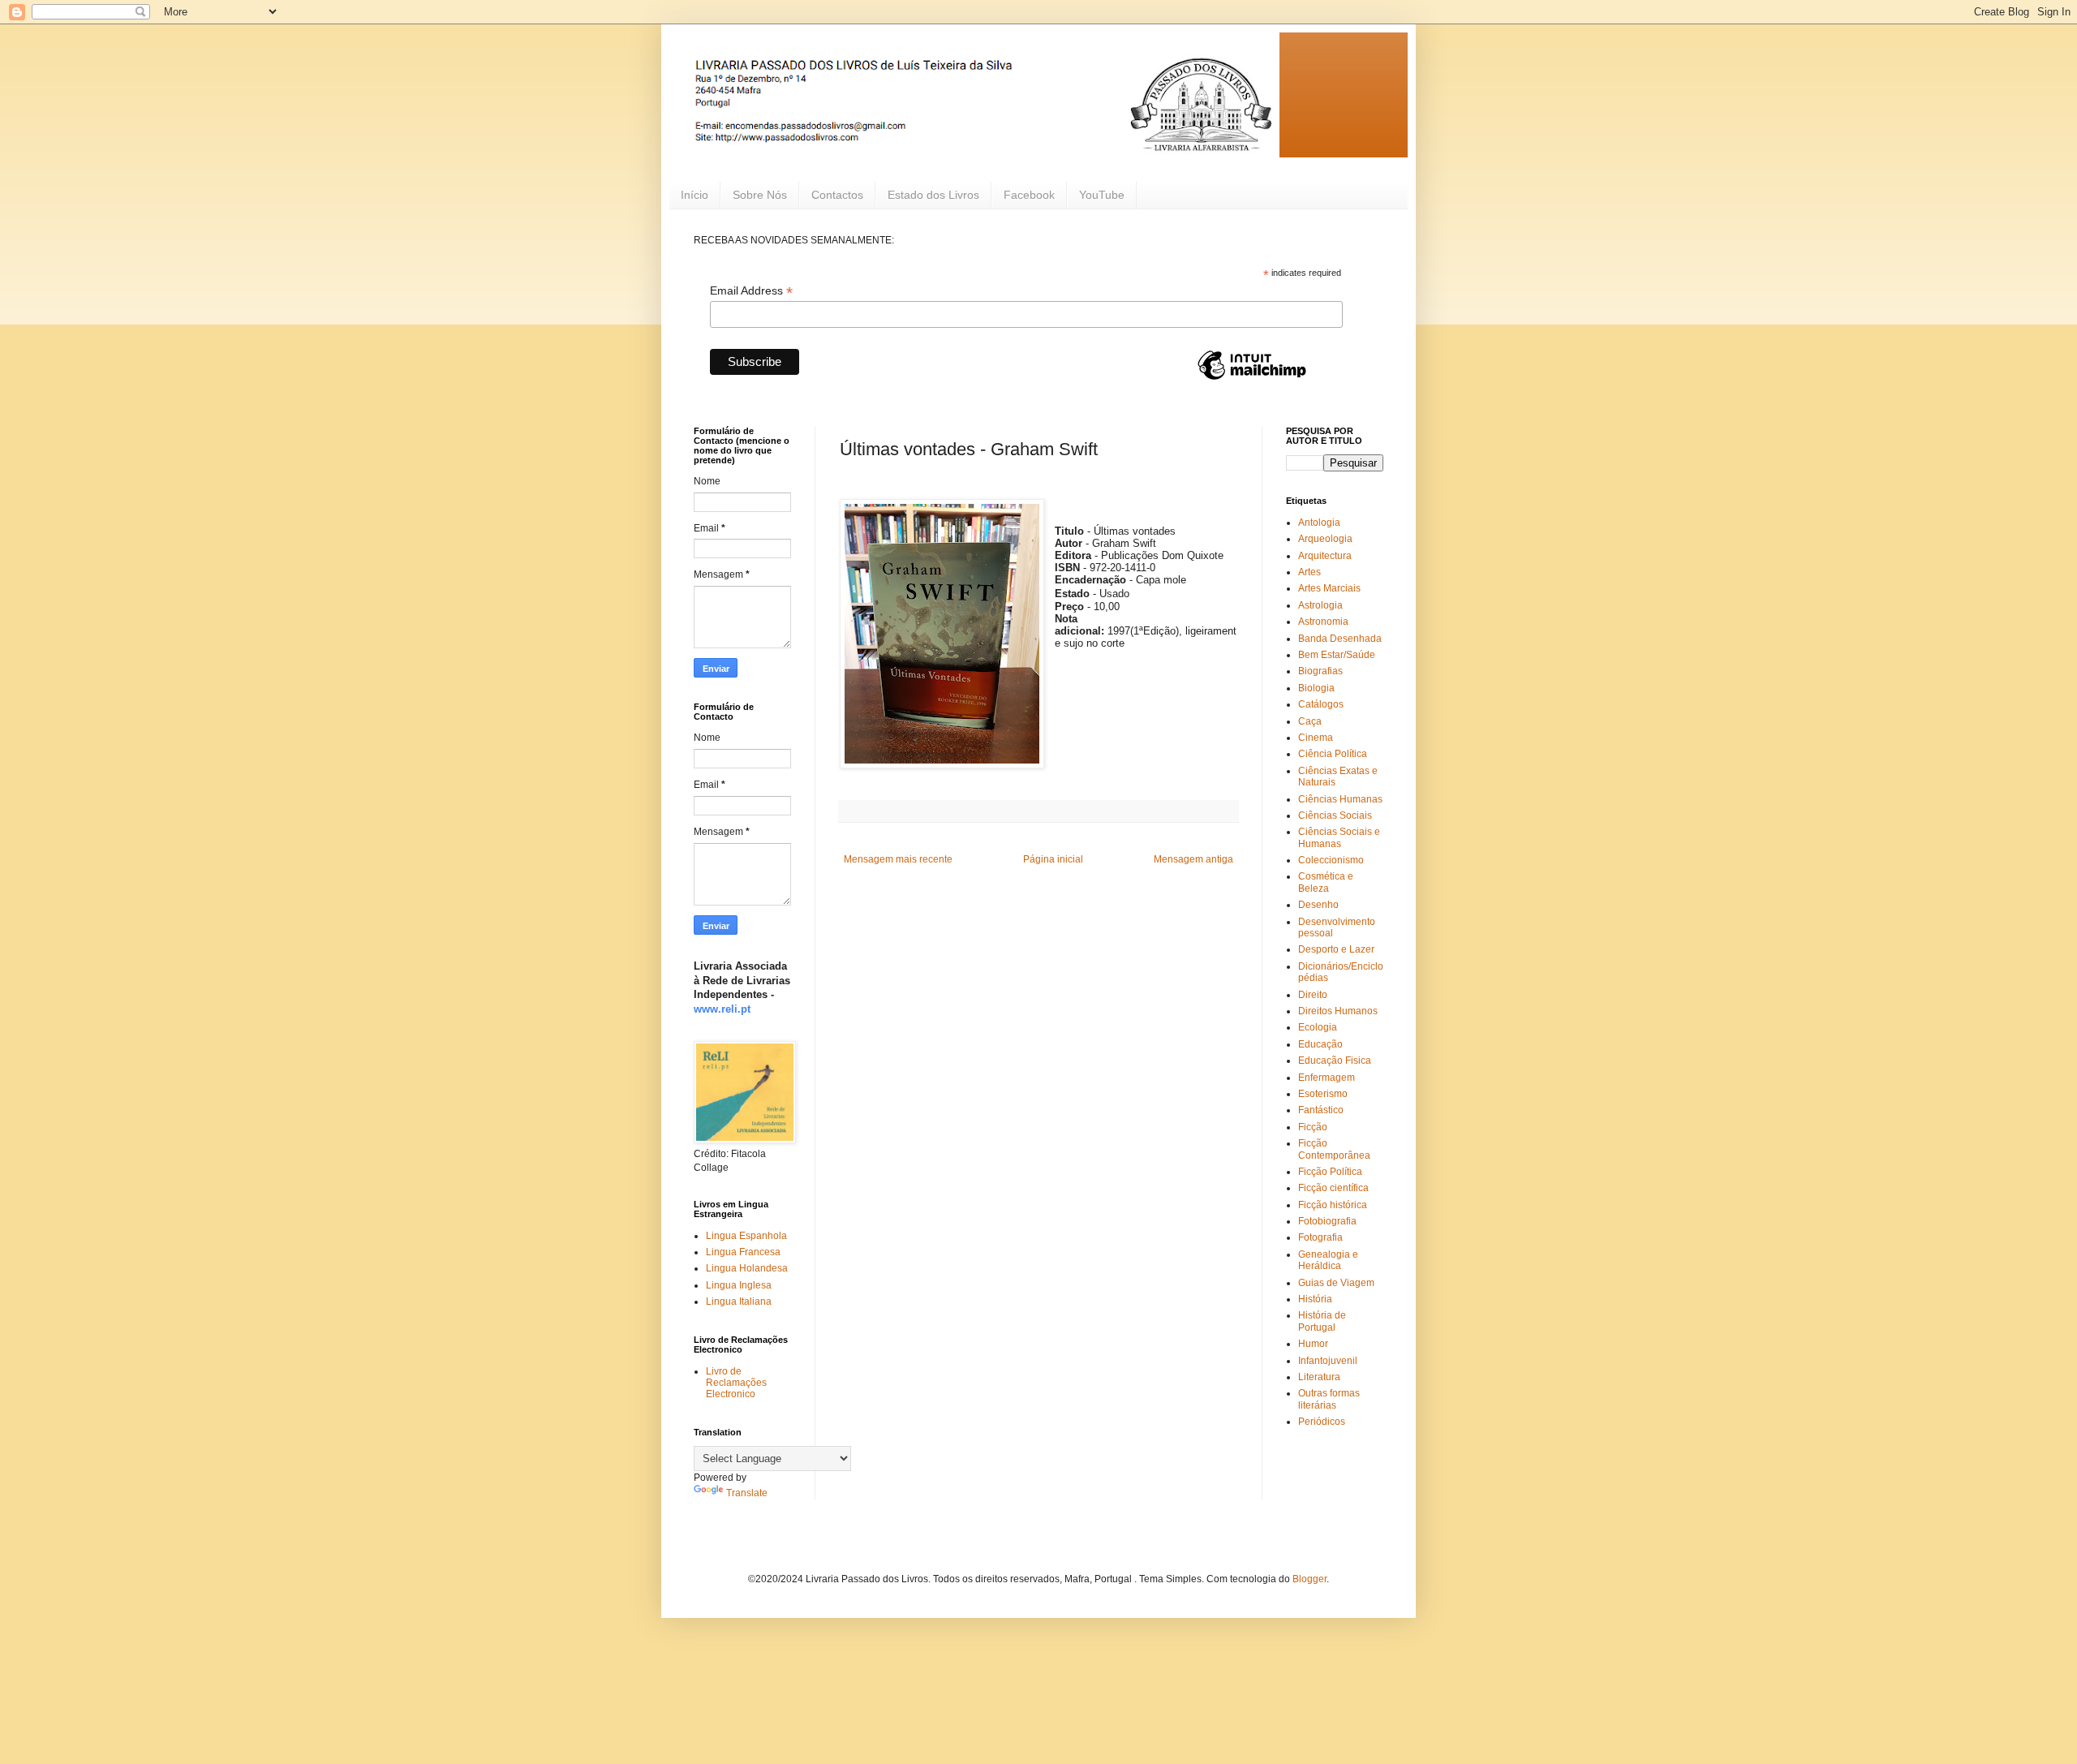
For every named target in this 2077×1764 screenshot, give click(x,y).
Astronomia (1323, 622)
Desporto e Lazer (1336, 949)
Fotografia (1320, 1237)
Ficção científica (1333, 1188)
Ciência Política (1333, 754)
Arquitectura (1325, 556)
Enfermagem (1327, 1078)
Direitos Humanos (1338, 1011)
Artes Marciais (1329, 588)
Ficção (1313, 1127)
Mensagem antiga (1193, 859)
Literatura (1319, 1377)
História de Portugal (1322, 1321)
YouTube (1102, 195)
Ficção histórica (1333, 1205)
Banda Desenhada (1340, 639)
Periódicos (1322, 1422)
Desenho (1318, 905)
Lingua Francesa (743, 1252)
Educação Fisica (1335, 1061)
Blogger (1309, 1579)
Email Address (751, 291)
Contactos (837, 195)
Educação (1320, 1044)
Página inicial (1053, 859)
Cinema (1316, 738)
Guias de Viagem (1336, 1283)
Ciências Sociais (1335, 815)
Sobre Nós (760, 195)
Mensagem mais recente (898, 859)
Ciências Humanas (1340, 799)
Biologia (1316, 688)
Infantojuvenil (1328, 1361)
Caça (1310, 721)
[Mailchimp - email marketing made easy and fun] (1252, 379)
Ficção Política (1330, 1172)
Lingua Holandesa (747, 1268)
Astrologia (1320, 605)
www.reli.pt (722, 1009)
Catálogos (1321, 704)
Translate (747, 1493)
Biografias (1320, 671)
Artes (1309, 572)
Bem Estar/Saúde (1337, 655)
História (1315, 1299)
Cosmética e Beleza (1326, 882)
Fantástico (1321, 1110)
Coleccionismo (1331, 860)
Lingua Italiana (739, 1301)
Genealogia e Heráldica (1328, 1260)
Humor (1313, 1344)
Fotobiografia (1327, 1221)
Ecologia (1318, 1027)
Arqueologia (1325, 539)
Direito (1313, 995)
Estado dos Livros (933, 195)
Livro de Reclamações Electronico (736, 1383)
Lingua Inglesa (739, 1285)
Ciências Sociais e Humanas (1339, 837)
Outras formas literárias (1329, 1399)
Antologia (1319, 523)
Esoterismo (1323, 1094)
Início (694, 195)
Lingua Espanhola (746, 1236)
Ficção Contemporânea (1334, 1149)
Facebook (1029, 195)
